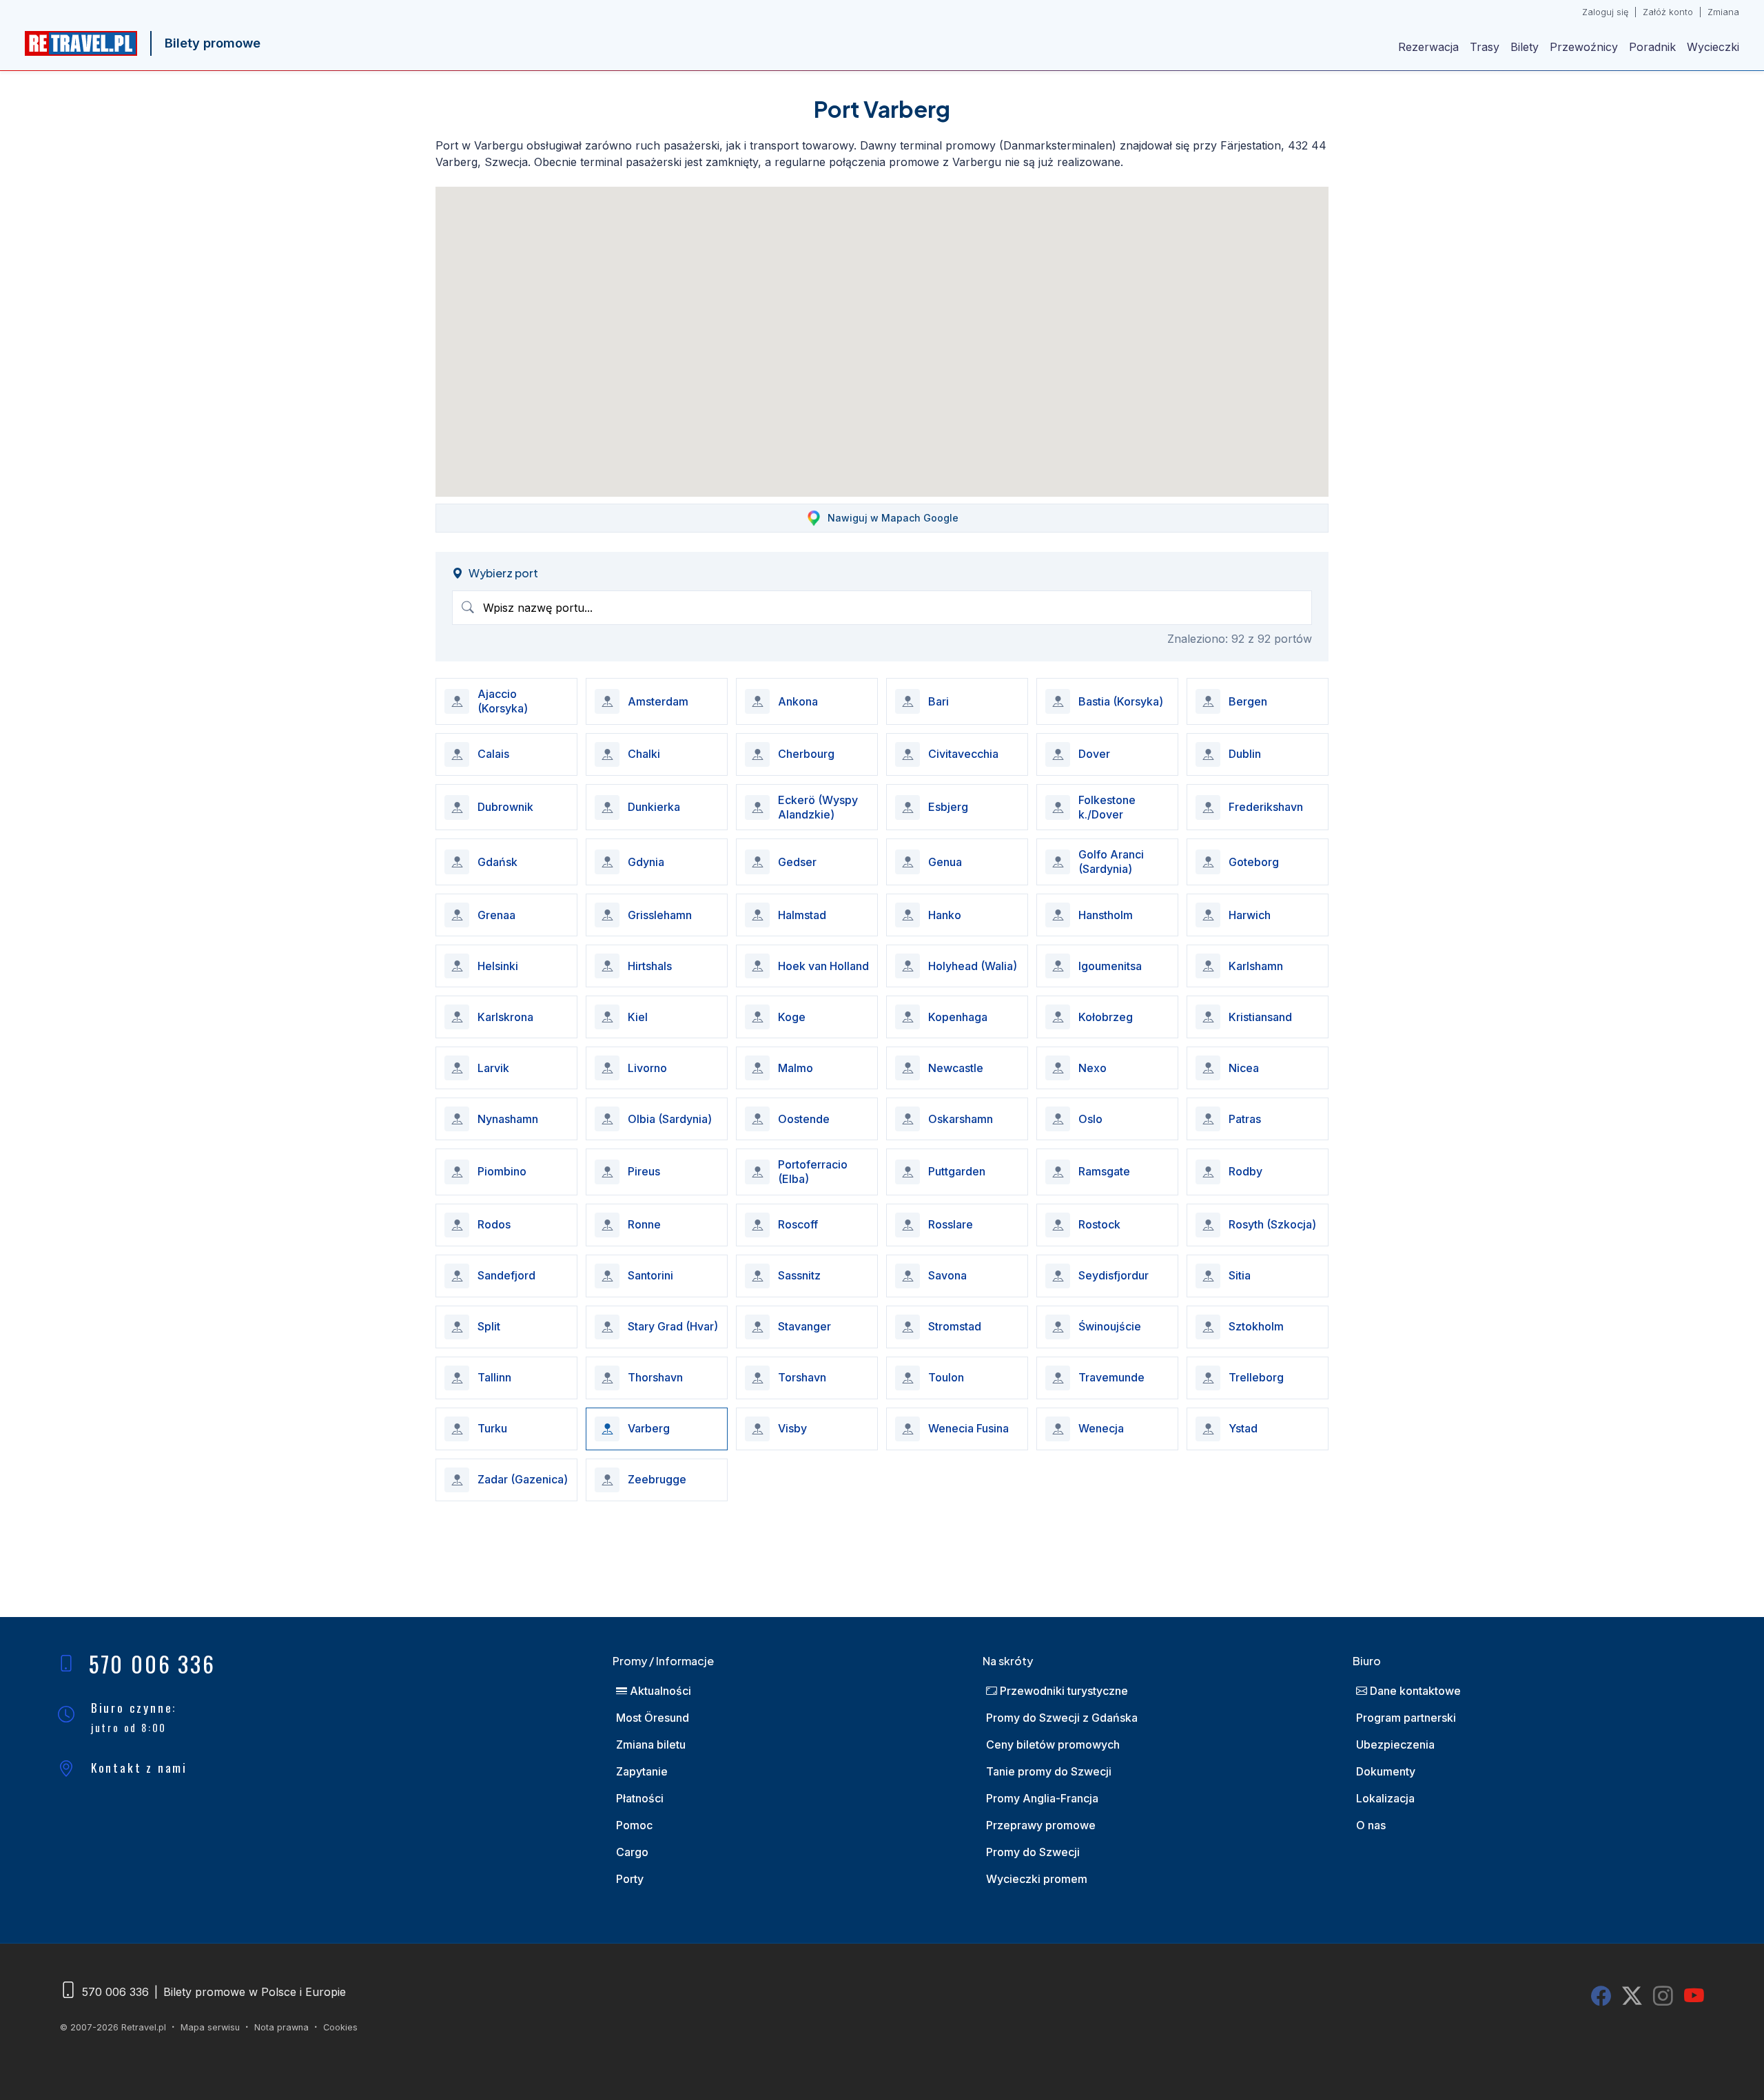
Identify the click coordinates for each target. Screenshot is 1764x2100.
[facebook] (1601, 1996)
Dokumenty (1386, 1771)
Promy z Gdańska (1062, 1718)
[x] (1632, 1996)
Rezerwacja (1428, 47)
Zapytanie (642, 1771)
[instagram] (1663, 1996)
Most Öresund (653, 1718)
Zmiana (1723, 12)
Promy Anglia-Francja (1042, 1798)
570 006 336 (152, 1664)
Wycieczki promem (1037, 1879)
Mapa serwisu (210, 2027)
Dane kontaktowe (1414, 1691)
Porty (630, 1879)
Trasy (1485, 47)
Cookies (340, 2027)
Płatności (640, 1798)
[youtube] (1694, 1996)
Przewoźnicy (1584, 47)
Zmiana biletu (651, 1744)
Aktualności (659, 1691)
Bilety (1525, 47)
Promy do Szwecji (1033, 1852)
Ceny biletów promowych (1053, 1744)
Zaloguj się (1605, 12)
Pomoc (634, 1825)
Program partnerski (1406, 1718)
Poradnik (1652, 47)
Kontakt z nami (139, 1767)
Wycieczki (1713, 47)
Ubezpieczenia (1395, 1744)
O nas (1371, 1825)
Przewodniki (1063, 1691)
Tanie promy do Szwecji (1049, 1771)
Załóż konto (1668, 12)
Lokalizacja (1385, 1798)
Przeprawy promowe (1041, 1825)
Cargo (632, 1852)
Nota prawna (281, 2027)
